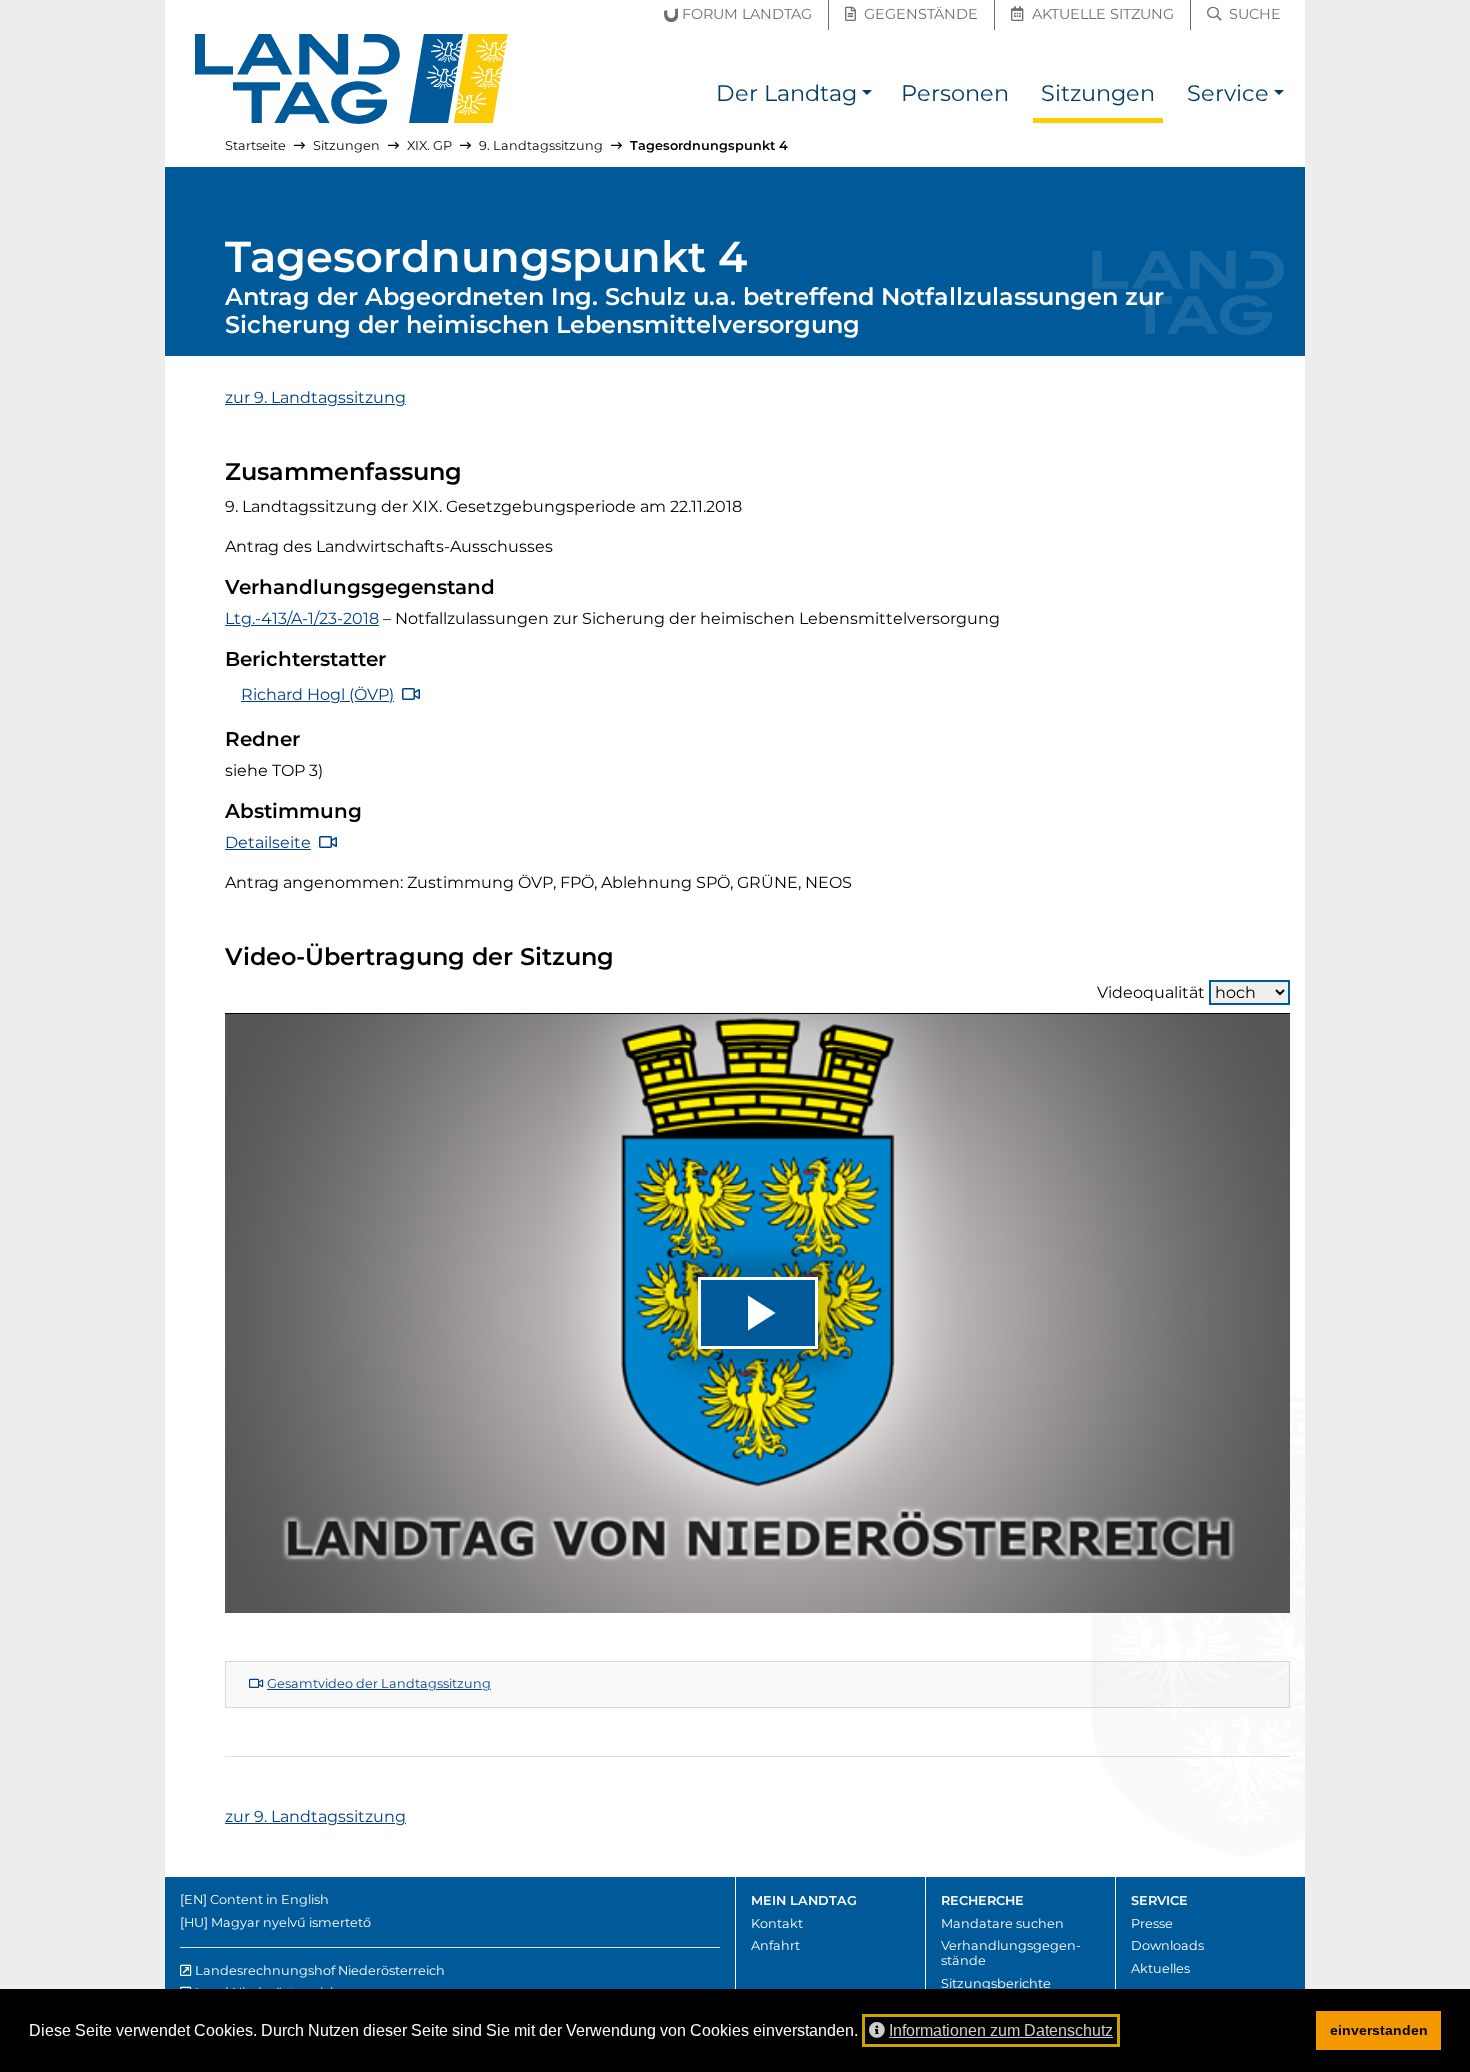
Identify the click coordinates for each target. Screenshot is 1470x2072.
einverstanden (1379, 2030)
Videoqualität (1151, 992)
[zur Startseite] (352, 79)
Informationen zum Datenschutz (1001, 2030)
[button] (867, 96)
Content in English (269, 1899)
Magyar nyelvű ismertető (291, 1922)
